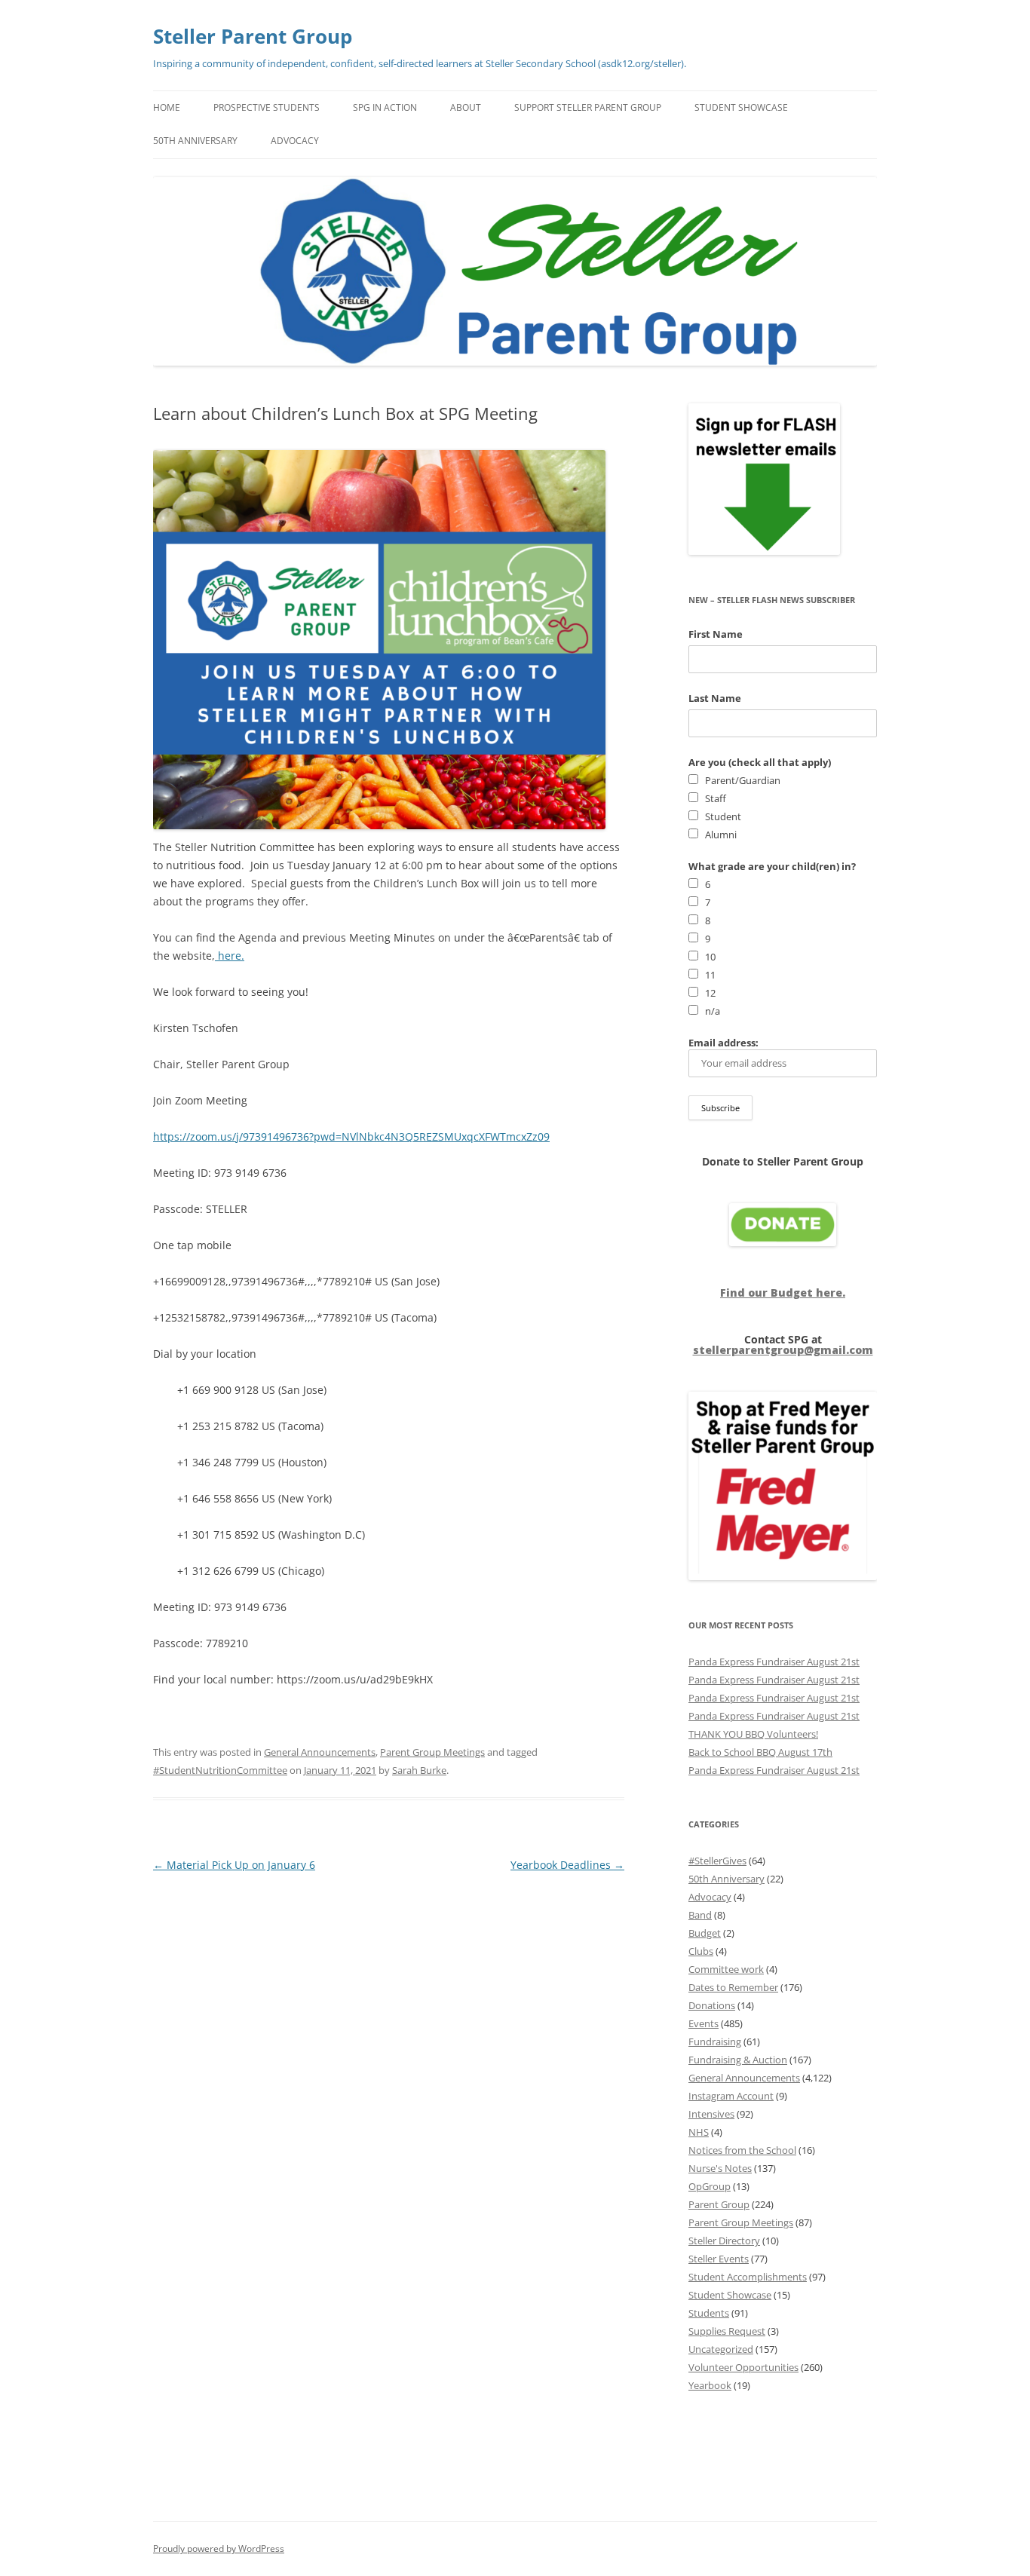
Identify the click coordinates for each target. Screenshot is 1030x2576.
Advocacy (295, 141)
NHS (699, 2132)
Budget (705, 1933)
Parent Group (719, 2204)
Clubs (701, 1951)
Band (700, 1915)
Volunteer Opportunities (743, 2367)
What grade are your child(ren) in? (772, 866)
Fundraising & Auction (738, 2060)
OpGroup (710, 2186)
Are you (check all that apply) (760, 762)
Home (167, 107)
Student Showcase (741, 107)
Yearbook (710, 2385)
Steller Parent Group (253, 36)
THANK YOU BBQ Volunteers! (753, 1734)
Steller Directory (724, 2241)
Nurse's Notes (720, 2168)
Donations (712, 2005)
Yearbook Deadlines (567, 1865)
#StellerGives (717, 1861)
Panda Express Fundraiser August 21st (774, 1662)
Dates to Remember (733, 1987)
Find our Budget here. (783, 1293)
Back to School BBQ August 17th (760, 1752)
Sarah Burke (419, 1770)
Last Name (715, 698)
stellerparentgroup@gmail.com (783, 1350)
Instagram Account (731, 2096)
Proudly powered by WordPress (219, 2548)
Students (709, 2313)
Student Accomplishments (748, 2277)
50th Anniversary (195, 141)
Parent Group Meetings (432, 1752)
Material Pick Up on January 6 (234, 1865)
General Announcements (320, 1752)
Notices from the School (742, 2150)
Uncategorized (721, 2349)
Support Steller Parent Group (588, 107)
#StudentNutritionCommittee (220, 1770)
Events (704, 2023)
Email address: (723, 1043)
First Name (716, 634)
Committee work (726, 1969)
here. (230, 956)
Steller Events (719, 2259)
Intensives (711, 2114)
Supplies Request (727, 2331)
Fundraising (715, 2042)
